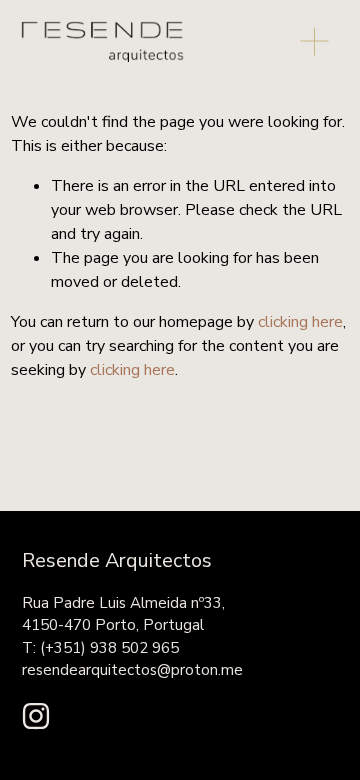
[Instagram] (36, 716)
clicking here (300, 322)
